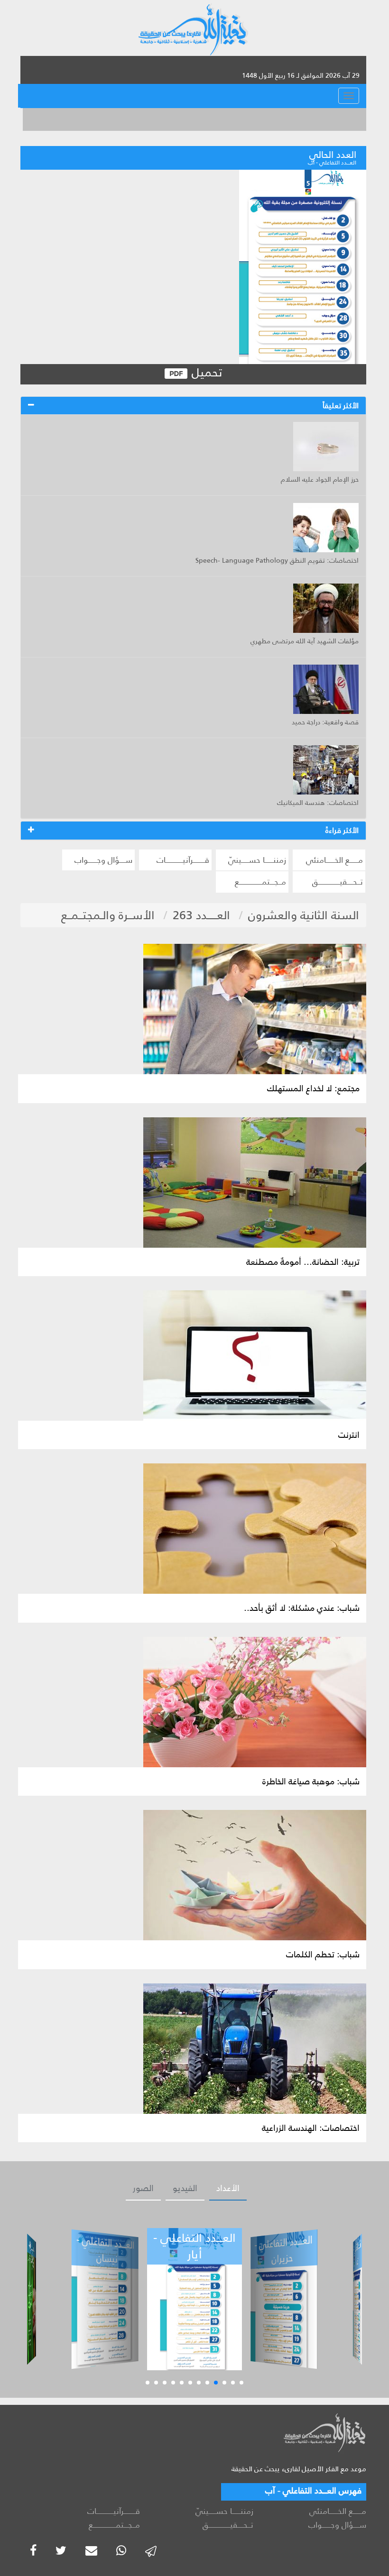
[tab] (193, 406)
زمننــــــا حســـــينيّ (257, 860)
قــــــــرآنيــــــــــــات (183, 860)
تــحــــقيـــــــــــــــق (338, 882)
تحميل (205, 373)
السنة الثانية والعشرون (304, 915)
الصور (143, 2188)
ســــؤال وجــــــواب (103, 860)
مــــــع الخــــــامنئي (334, 860)
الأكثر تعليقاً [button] (341, 406)
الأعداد (228, 2188)
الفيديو (185, 2188)
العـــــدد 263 (201, 915)
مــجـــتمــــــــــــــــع (260, 882)
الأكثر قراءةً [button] (342, 830)
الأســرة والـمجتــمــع (108, 915)
